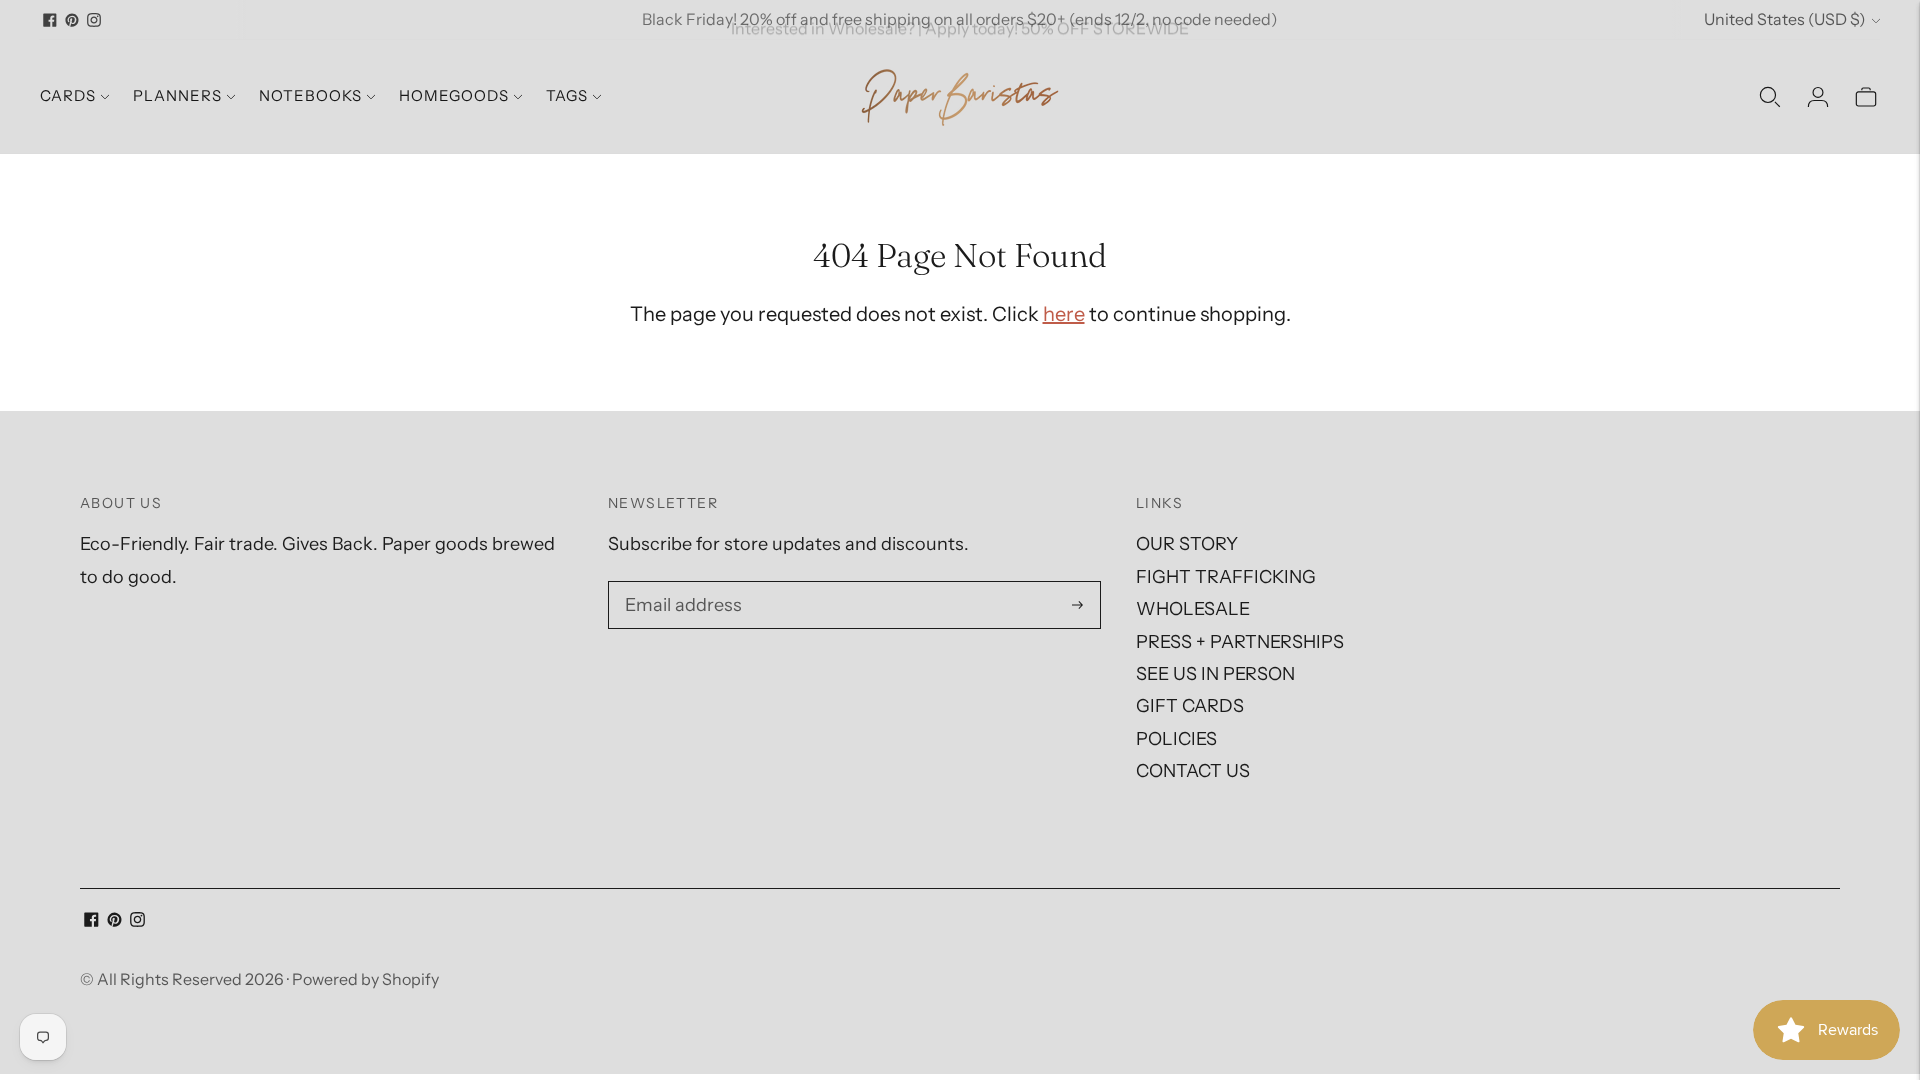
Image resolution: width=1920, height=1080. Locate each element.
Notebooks (310, 95)
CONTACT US (1193, 771)
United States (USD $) (1785, 19)
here (1064, 314)
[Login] (1818, 97)
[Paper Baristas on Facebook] (50, 20)
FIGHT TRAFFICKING (1226, 577)
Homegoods (454, 95)
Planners (177, 95)
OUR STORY (1187, 544)
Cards (68, 95)
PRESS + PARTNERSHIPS (1240, 642)
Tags (567, 95)
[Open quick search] (1770, 97)
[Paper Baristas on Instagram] (94, 20)
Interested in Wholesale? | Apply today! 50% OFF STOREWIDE (960, 19)
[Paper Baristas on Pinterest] (72, 20)
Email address (680, 585)
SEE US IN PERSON (1215, 674)
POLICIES (1176, 739)
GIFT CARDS (1190, 706)
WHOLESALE (1193, 609)
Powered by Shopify (365, 979)
